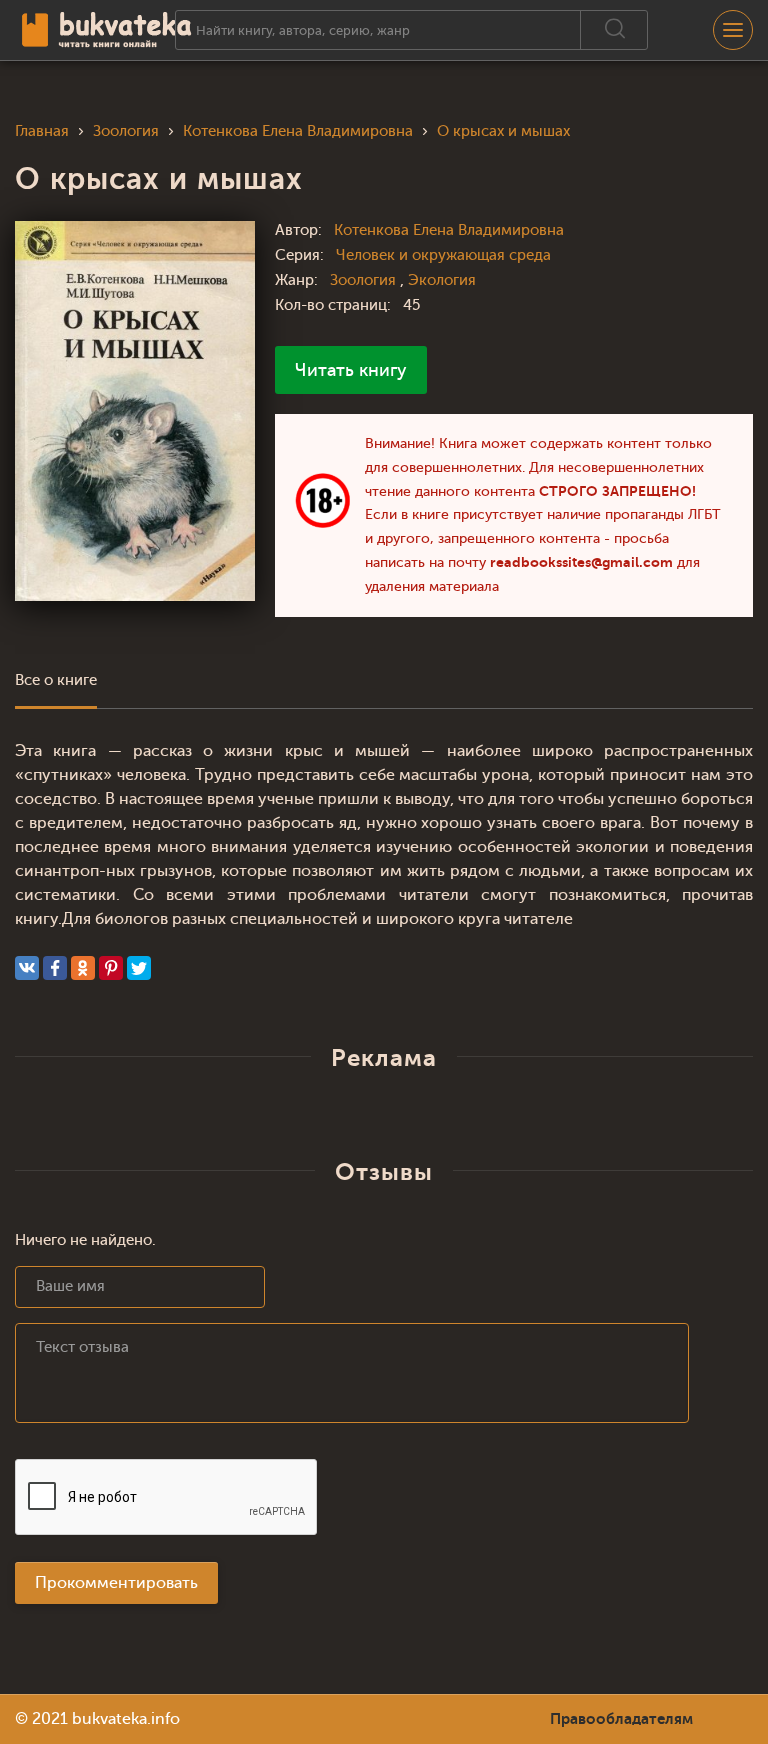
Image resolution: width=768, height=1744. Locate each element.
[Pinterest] (111, 968)
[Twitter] (139, 968)
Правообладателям (621, 1719)
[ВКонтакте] (27, 968)
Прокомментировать (116, 1583)
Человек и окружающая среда (443, 255)
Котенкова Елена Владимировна (449, 230)
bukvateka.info (126, 1719)
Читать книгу (351, 370)
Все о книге (56, 680)
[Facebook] (55, 968)
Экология (442, 280)
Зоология (365, 280)
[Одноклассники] (83, 968)
